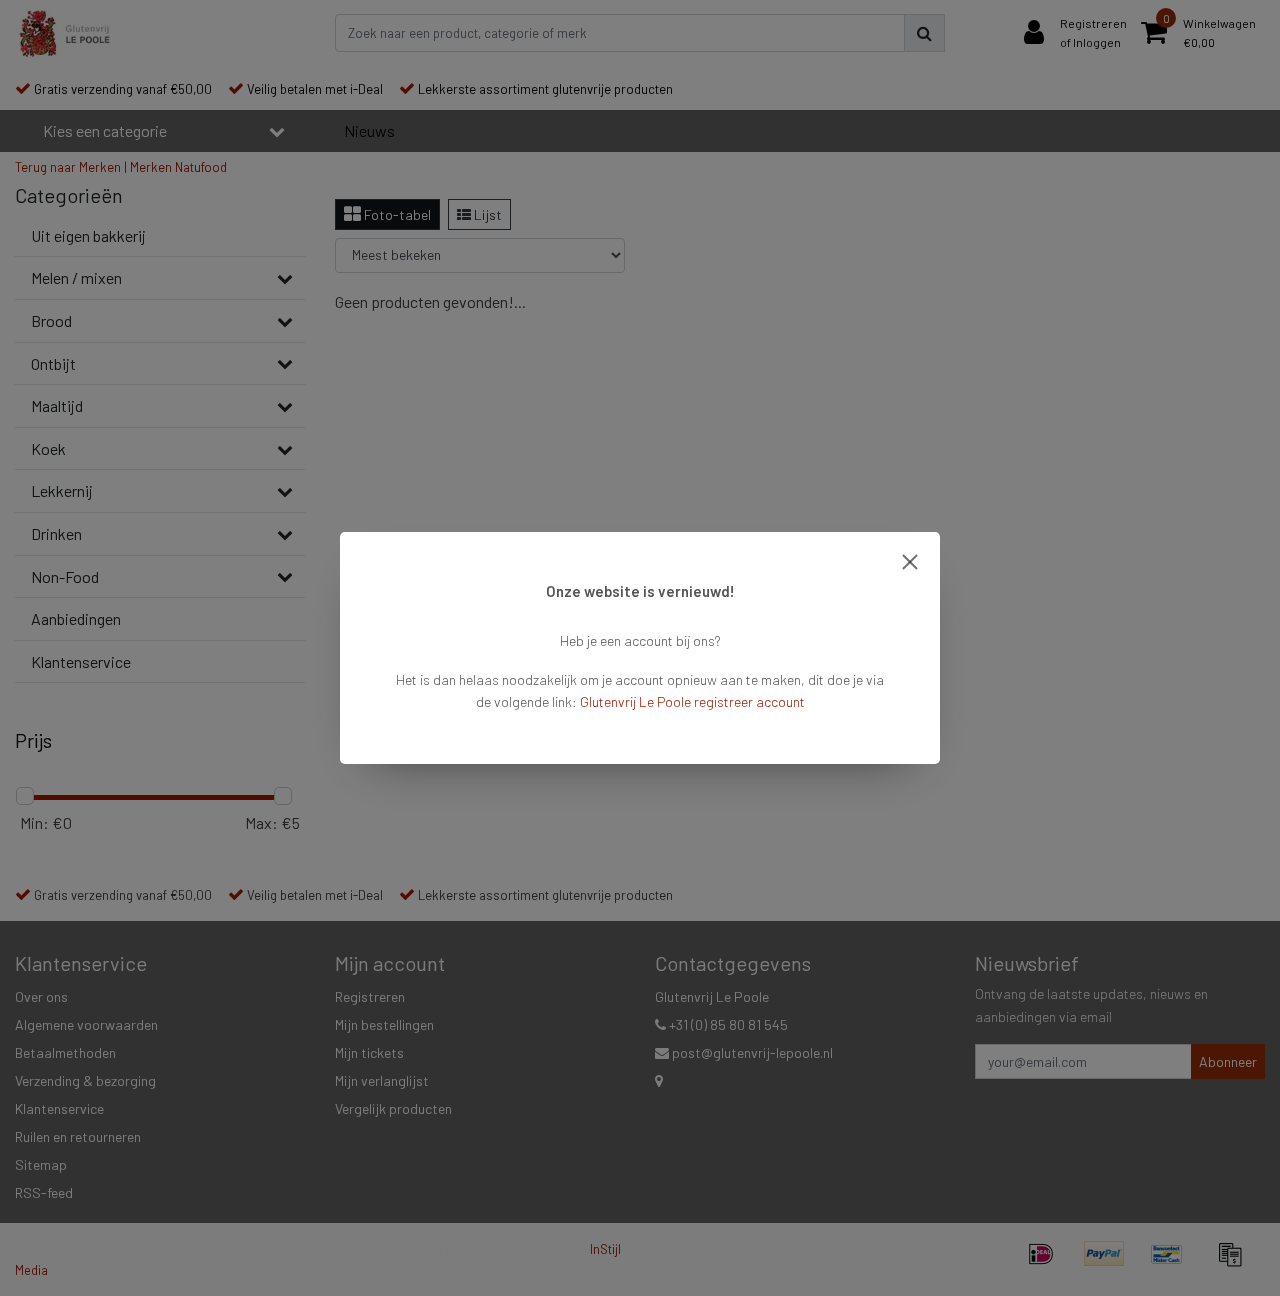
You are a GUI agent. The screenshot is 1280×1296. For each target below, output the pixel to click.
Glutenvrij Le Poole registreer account (692, 701)
